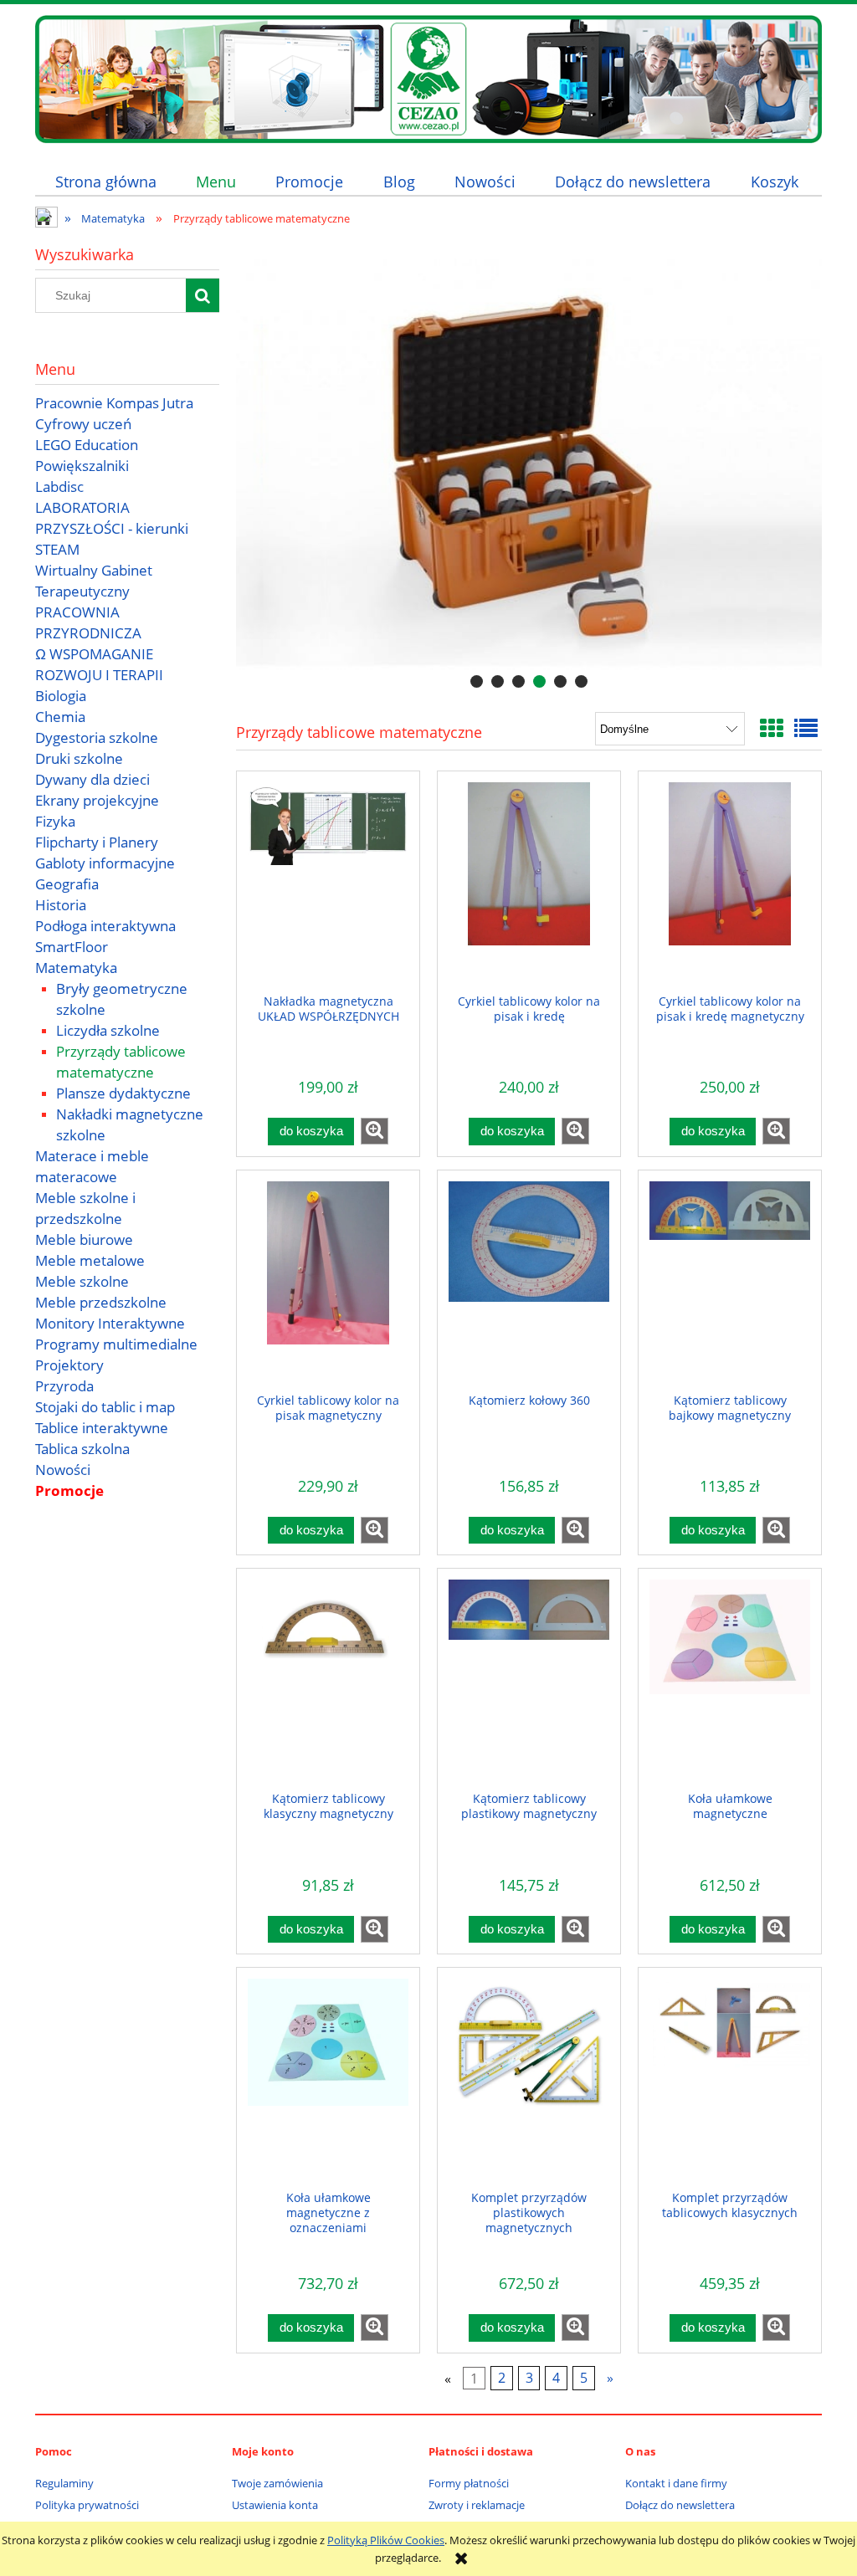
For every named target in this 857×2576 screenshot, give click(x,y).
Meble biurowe (84, 1239)
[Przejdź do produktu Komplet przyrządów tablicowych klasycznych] (730, 2083)
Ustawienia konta (275, 2505)
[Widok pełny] (806, 728)
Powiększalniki (82, 466)
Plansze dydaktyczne (123, 1093)
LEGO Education (87, 445)
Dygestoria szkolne (97, 737)
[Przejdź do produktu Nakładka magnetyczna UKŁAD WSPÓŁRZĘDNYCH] (328, 887)
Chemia (60, 717)
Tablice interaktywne (102, 1428)
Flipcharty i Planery (97, 842)
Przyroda (64, 1386)
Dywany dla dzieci (92, 779)
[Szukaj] (203, 295)
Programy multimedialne (116, 1344)
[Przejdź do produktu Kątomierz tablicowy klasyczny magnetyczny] (328, 1684)
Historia (61, 905)
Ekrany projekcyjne (97, 800)
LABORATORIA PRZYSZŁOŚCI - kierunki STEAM (112, 528)
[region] (529, 464)
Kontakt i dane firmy (676, 2483)
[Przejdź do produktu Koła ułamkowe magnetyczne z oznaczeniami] (328, 2083)
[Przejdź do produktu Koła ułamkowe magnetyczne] (730, 1684)
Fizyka (55, 821)
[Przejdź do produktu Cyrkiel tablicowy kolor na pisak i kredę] (529, 887)
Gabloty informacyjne (105, 863)
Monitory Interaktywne (110, 1323)
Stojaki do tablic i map (105, 1407)
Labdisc (59, 487)
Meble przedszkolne (101, 1302)
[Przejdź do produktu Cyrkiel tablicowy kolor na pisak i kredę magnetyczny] (730, 887)
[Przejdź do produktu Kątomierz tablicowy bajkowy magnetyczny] (730, 1286)
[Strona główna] (428, 77)
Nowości (63, 1470)
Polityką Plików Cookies (386, 2540)
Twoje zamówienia (277, 2483)
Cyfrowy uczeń (83, 424)
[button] (375, 1131)
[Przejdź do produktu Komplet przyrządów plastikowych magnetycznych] (529, 2083)
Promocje (69, 1490)
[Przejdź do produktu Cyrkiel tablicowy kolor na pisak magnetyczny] (328, 1286)
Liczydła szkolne (108, 1030)
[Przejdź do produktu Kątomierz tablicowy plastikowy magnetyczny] (529, 1684)
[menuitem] (105, 181)
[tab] (477, 681)
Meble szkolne (82, 1281)
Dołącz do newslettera (680, 2505)
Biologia (61, 696)
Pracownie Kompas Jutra (114, 403)
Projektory (69, 1365)
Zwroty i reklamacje (477, 2505)
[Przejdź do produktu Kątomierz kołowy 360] (529, 1286)
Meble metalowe (90, 1260)
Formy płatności (469, 2483)
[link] (529, 464)
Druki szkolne (79, 758)
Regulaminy (64, 2483)
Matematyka (76, 968)
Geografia (67, 884)
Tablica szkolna (82, 1449)
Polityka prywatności (87, 2505)
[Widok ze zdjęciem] (772, 728)
